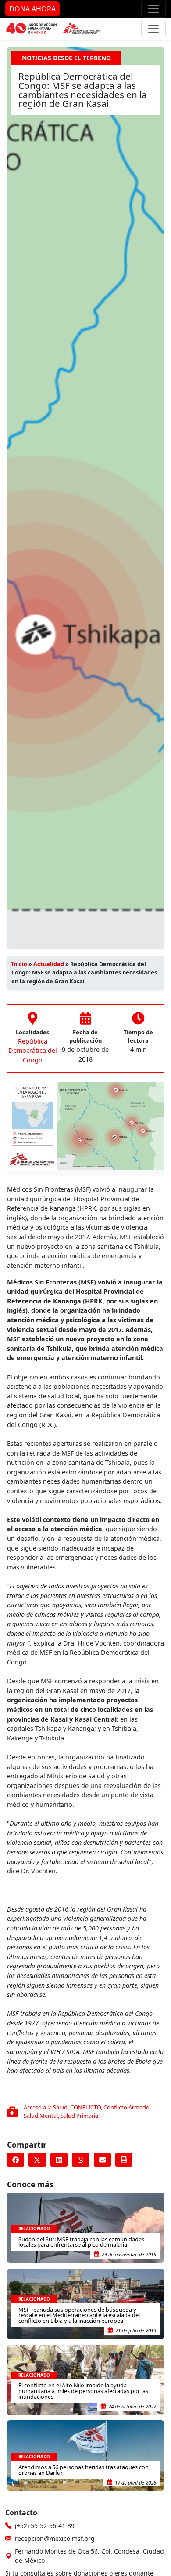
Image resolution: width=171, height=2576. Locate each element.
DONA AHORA (32, 9)
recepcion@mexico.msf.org (55, 2538)
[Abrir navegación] (153, 9)
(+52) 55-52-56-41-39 (45, 2526)
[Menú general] (153, 29)
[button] (16, 2160)
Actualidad (49, 964)
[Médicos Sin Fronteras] (53, 29)
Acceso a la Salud (46, 2107)
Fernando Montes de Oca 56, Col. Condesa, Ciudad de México (89, 2556)
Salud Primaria (79, 2116)
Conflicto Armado (126, 2107)
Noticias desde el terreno (66, 58)
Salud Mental (41, 2116)
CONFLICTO (85, 2107)
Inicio (19, 964)
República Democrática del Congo (33, 1051)
